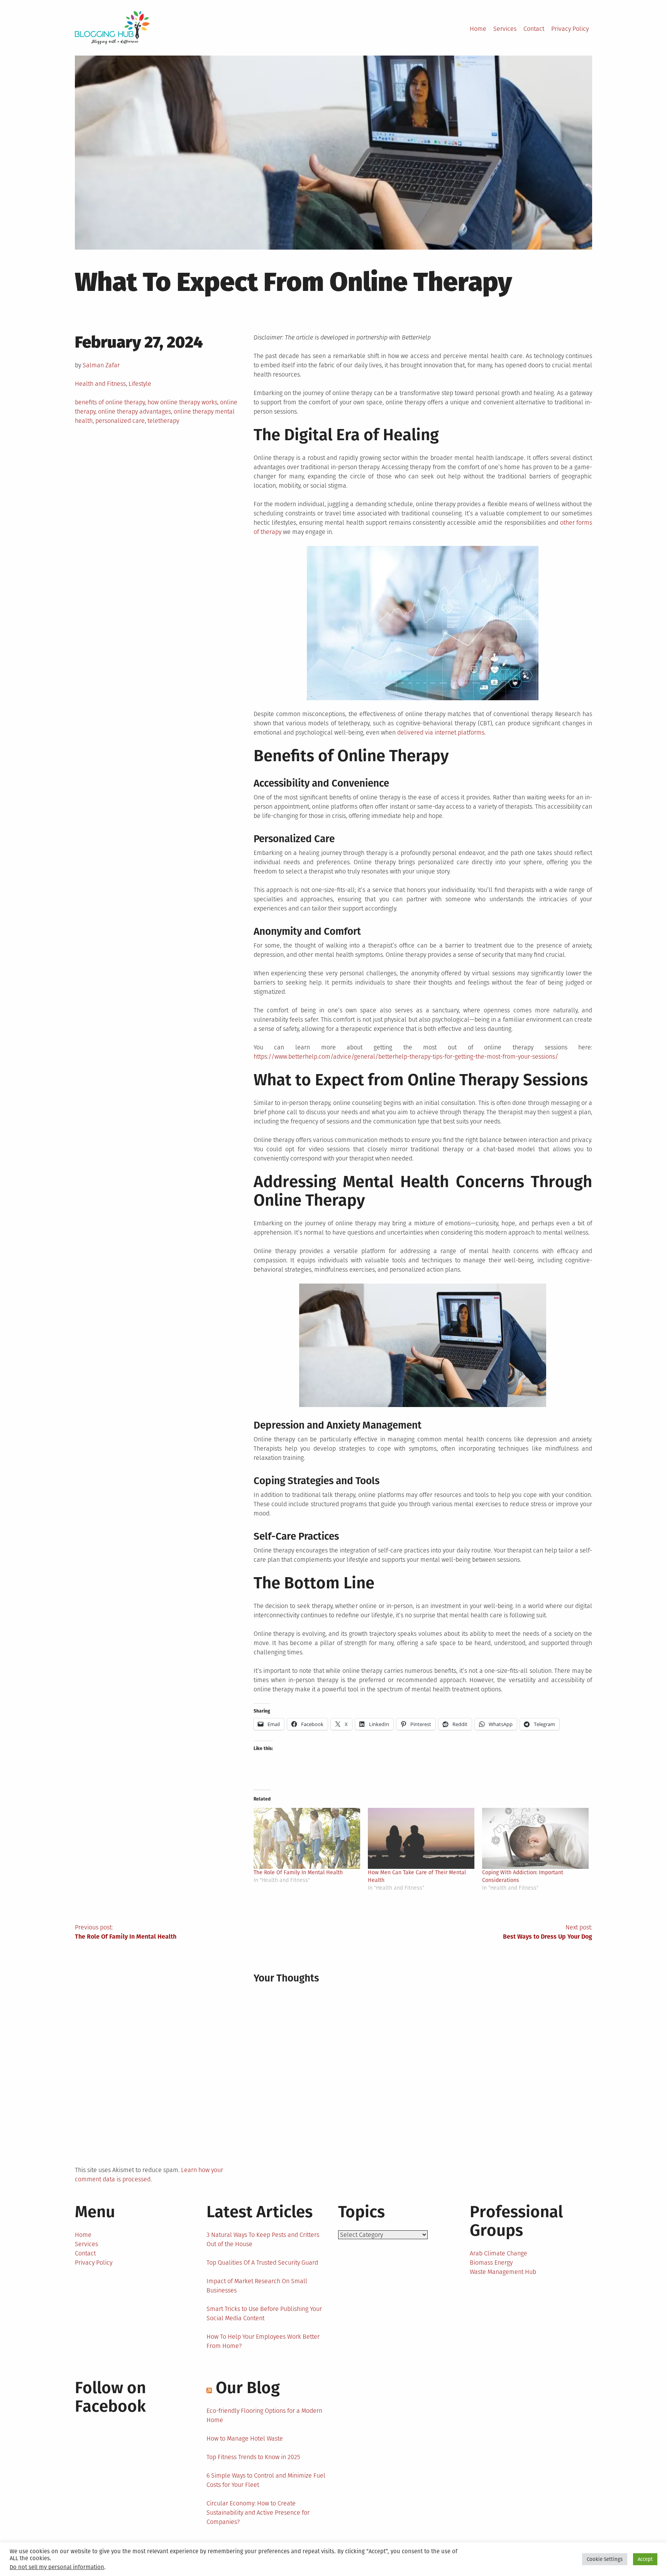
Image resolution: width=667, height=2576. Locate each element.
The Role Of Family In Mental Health (298, 1872)
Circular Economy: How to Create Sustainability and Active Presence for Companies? (258, 2513)
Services (505, 29)
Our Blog (248, 2388)
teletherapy (163, 421)
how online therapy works (182, 402)
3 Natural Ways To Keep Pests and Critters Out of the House (263, 2239)
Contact (534, 29)
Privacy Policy (570, 29)
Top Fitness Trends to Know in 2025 (253, 2457)
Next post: (548, 1932)
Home (478, 29)
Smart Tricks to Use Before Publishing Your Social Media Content (264, 2313)
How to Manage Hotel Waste (245, 2438)
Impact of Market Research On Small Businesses (257, 2286)
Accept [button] (645, 2559)
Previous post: (126, 1932)
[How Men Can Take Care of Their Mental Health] (421, 1838)
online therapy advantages (135, 411)
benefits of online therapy (110, 402)
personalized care (120, 421)
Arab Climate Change (499, 2253)
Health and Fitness (100, 384)
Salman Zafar (101, 365)
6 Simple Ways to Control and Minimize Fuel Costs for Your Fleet (266, 2480)
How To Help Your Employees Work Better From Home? (263, 2341)
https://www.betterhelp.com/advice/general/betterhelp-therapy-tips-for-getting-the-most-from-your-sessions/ (406, 1057)
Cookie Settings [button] (605, 2559)
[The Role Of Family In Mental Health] (307, 1838)
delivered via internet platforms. (441, 732)
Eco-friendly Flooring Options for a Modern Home (264, 2415)
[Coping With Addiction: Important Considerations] (535, 1838)
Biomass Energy (491, 2263)
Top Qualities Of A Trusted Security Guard (262, 2263)
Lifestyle (140, 384)
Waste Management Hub (503, 2272)
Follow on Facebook (110, 2397)
